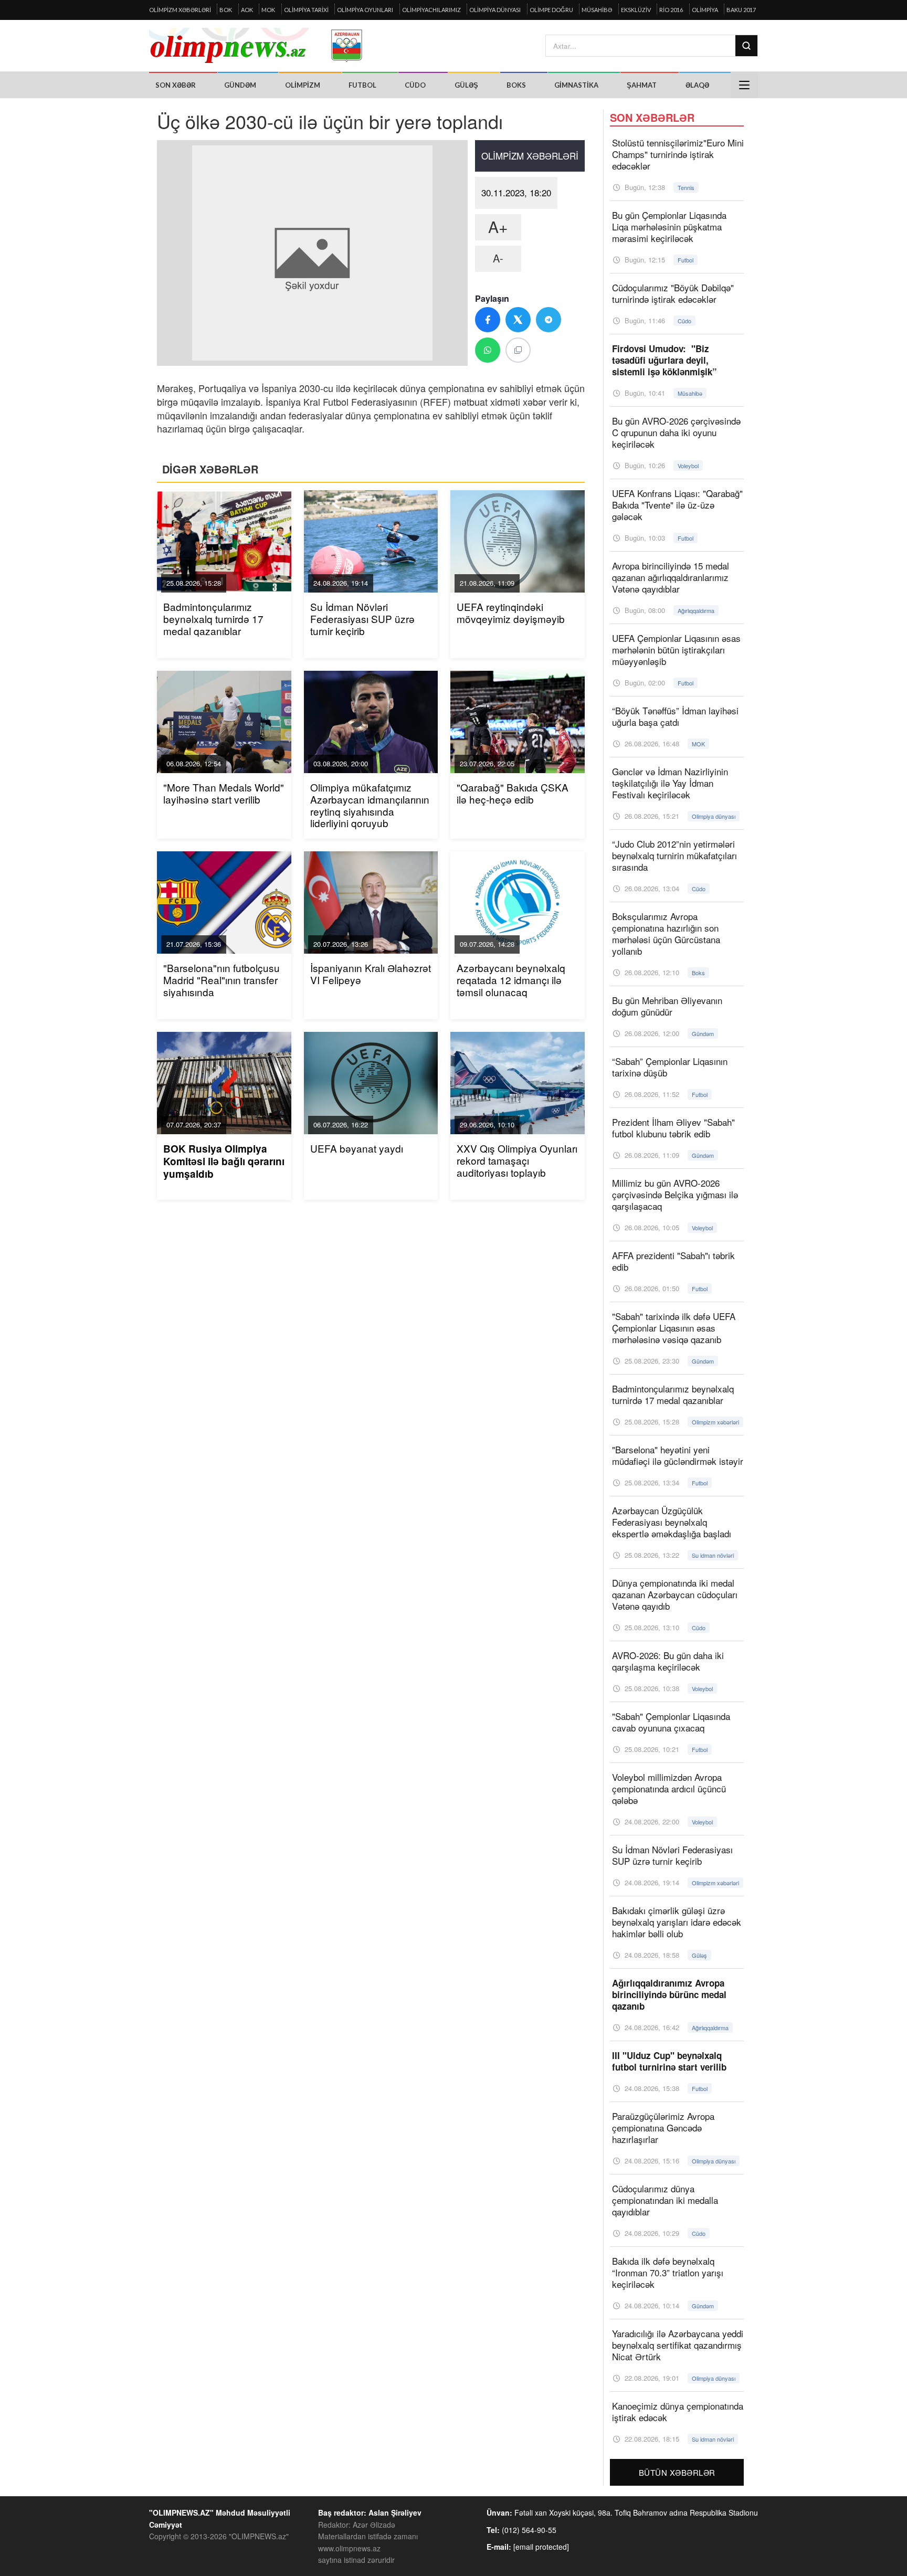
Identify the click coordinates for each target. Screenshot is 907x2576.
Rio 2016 (671, 10)
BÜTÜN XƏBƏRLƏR (677, 2472)
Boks (516, 85)
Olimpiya (705, 10)
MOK (268, 10)
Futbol (362, 85)
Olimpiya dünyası (495, 10)
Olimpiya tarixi (306, 10)
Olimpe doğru (551, 10)
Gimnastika (576, 85)
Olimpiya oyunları (365, 10)
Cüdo (415, 85)
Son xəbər (176, 85)
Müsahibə (597, 10)
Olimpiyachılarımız (431, 10)
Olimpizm (303, 85)
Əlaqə (697, 85)
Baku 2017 (741, 10)
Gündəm (240, 85)
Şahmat (642, 85)
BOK (226, 10)
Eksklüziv (636, 10)
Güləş (466, 85)
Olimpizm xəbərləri (180, 10)
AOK (247, 10)
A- (498, 258)
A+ (498, 226)
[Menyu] (744, 85)
